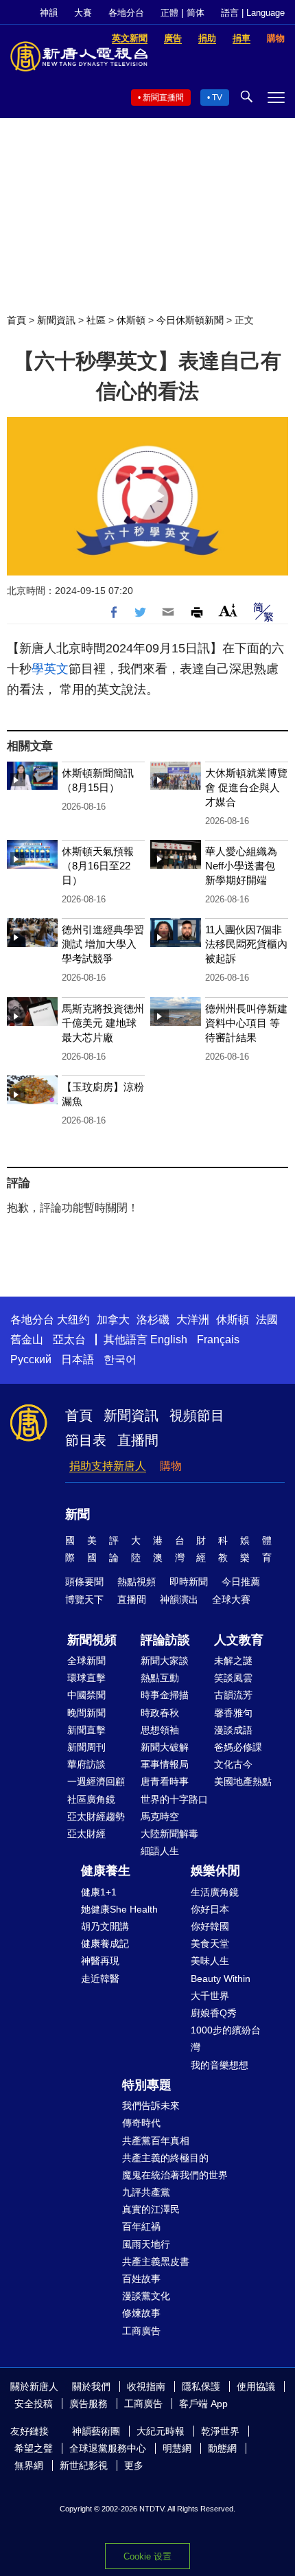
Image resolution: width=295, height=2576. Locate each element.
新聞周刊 (86, 1747)
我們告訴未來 (151, 2106)
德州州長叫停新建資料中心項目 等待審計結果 (246, 1023)
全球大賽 (231, 1599)
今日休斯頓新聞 (190, 320)
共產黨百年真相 (156, 2141)
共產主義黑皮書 (156, 2261)
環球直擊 (86, 1678)
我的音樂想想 (220, 2065)
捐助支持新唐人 (108, 1466)
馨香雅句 (233, 1713)
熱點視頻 (137, 1582)
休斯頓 (131, 320)
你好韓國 (210, 1926)
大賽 (83, 13)
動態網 (222, 2448)
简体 (196, 13)
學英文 (50, 669)
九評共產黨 (146, 2192)
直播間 (138, 1440)
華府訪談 (86, 1764)
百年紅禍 (141, 2226)
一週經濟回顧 (96, 1781)
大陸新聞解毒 (169, 1834)
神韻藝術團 (96, 2431)
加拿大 (113, 1320)
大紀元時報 (161, 2431)
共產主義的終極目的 (165, 2158)
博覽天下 (84, 1599)
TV (217, 98)
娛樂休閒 (215, 1871)
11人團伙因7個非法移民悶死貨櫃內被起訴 (246, 944)
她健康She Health (119, 1909)
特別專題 (147, 2085)
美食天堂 (210, 1944)
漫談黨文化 (146, 2296)
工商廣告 (141, 2331)
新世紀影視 (84, 2465)
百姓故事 (141, 2279)
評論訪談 (165, 1640)
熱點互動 (160, 1678)
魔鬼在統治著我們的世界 (175, 2175)
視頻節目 (197, 1415)
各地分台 (126, 13)
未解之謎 (233, 1661)
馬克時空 (160, 1816)
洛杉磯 (153, 1320)
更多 (134, 2465)
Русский (31, 1359)
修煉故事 (141, 2313)
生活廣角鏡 (215, 1892)
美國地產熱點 (243, 1781)
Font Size (228, 610)
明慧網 (177, 2448)
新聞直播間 (163, 98)
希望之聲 (34, 2448)
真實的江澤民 (151, 2209)
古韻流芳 (233, 1695)
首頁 (16, 320)
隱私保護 (201, 2386)
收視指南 (146, 2386)
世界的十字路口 (174, 1799)
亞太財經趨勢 (96, 1816)
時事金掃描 (165, 1695)
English (169, 1340)
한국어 (120, 1359)
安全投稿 (34, 2404)
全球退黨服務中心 (108, 2448)
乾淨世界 (220, 2431)
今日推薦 (241, 1582)
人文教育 (239, 1640)
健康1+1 (99, 1892)
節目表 (86, 1440)
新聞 (78, 1514)
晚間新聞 (86, 1713)
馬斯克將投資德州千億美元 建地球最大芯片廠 (103, 1023)
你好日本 (210, 1909)
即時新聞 (189, 1582)
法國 (267, 1320)
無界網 (29, 2465)
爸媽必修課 (238, 1747)
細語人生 (160, 1851)
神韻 (49, 13)
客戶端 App (203, 2404)
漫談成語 (233, 1730)
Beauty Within (221, 1979)
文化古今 (233, 1764)
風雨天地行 (146, 2244)
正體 (169, 13)
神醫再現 (100, 1961)
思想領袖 (160, 1730)
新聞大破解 (165, 1747)
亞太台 (69, 1340)
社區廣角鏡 (91, 1799)
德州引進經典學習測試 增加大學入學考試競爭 (103, 944)
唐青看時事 (165, 1781)
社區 (96, 320)
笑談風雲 (233, 1678)
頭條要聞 (84, 1582)
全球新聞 (86, 1661)
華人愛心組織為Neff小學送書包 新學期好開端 (241, 866)
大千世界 (210, 1996)
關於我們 (91, 2386)
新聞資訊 (56, 320)
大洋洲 (193, 1320)
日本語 (78, 1359)
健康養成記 (105, 1944)
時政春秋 (160, 1713)
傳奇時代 (141, 2123)
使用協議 (256, 2386)
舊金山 (27, 1340)
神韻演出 (179, 1599)
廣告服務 (88, 2404)
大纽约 (73, 1320)
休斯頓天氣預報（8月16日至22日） (98, 866)
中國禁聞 (86, 1695)
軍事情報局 (165, 1764)
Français (218, 1340)
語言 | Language (253, 13)
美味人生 (210, 1961)
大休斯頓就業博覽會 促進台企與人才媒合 (246, 787)
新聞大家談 (165, 1661)
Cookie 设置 (147, 2556)
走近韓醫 (100, 1979)
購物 (171, 1466)
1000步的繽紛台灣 (226, 2039)
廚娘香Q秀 (214, 2013)
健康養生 (106, 1871)
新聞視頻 (92, 1640)
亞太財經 (86, 1834)
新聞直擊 (86, 1730)
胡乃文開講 (105, 1926)
